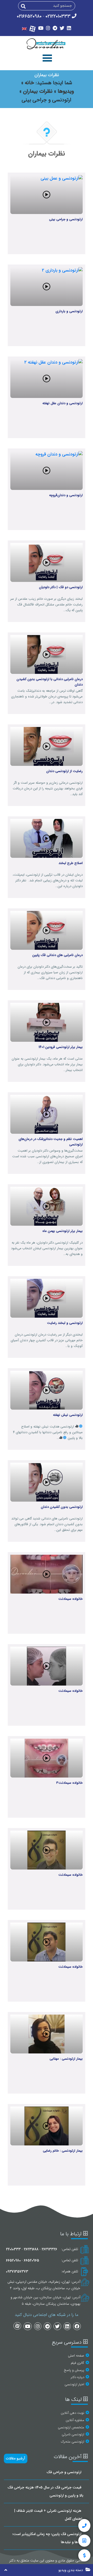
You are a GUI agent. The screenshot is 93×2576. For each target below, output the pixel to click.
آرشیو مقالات (16, 2458)
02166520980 (29, 16)
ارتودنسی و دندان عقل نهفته (63, 403)
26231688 (31, 2249)
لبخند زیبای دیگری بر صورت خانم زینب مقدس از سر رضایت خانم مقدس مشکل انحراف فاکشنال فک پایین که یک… (47, 605)
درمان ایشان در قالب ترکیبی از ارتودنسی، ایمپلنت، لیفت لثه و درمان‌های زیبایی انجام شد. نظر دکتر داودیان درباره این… (48, 880)
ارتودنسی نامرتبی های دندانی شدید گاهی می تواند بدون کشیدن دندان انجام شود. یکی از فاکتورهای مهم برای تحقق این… (47, 1524)
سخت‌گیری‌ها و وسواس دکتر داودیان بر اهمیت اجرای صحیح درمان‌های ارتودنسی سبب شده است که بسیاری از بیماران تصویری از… (47, 1156)
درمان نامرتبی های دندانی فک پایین (57, 955)
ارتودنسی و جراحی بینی (66, 219)
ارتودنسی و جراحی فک (64, 2472)
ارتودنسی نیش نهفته (68, 1415)
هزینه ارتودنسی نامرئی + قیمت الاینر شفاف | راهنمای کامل (49, 2515)
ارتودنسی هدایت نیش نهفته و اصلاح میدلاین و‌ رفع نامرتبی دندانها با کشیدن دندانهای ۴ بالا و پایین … (48, 1432)
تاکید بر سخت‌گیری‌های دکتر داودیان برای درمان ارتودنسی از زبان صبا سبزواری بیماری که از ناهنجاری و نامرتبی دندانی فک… (50, 972)
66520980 (13, 2260)
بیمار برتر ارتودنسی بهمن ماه (63, 1231)
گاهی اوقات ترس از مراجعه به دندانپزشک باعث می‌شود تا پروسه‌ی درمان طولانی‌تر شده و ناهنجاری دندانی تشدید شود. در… (47, 697)
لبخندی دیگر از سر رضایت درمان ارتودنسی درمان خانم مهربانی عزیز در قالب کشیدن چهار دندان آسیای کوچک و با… (47, 1340)
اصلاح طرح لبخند (71, 863)
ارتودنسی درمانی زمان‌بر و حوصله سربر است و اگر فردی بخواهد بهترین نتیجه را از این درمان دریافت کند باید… (48, 789)
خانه (29, 83)
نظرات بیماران (37, 91)
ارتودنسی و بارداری (69, 311)
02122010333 (58, 16)
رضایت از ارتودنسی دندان (64, 771)
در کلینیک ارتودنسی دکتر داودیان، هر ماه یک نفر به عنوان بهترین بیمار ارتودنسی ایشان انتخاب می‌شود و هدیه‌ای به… (47, 1248)
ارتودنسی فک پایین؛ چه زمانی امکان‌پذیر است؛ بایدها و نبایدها (48, 2538)
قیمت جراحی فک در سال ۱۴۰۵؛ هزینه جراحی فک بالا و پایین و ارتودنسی (45, 2491)
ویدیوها (65, 91)
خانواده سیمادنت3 (69, 1783)
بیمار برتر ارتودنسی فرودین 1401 (61, 1047)
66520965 (31, 2260)
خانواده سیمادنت (71, 1599)
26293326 (49, 2249)
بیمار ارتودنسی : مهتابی (66, 2059)
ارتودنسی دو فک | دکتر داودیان (61, 587)
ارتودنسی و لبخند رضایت (65, 1323)
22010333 (13, 2249)
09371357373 (17, 2272)
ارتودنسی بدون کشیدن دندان (62, 1507)
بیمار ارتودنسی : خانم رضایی (63, 2151)
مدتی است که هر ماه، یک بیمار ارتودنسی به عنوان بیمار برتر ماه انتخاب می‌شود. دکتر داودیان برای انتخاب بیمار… (47, 1064)
